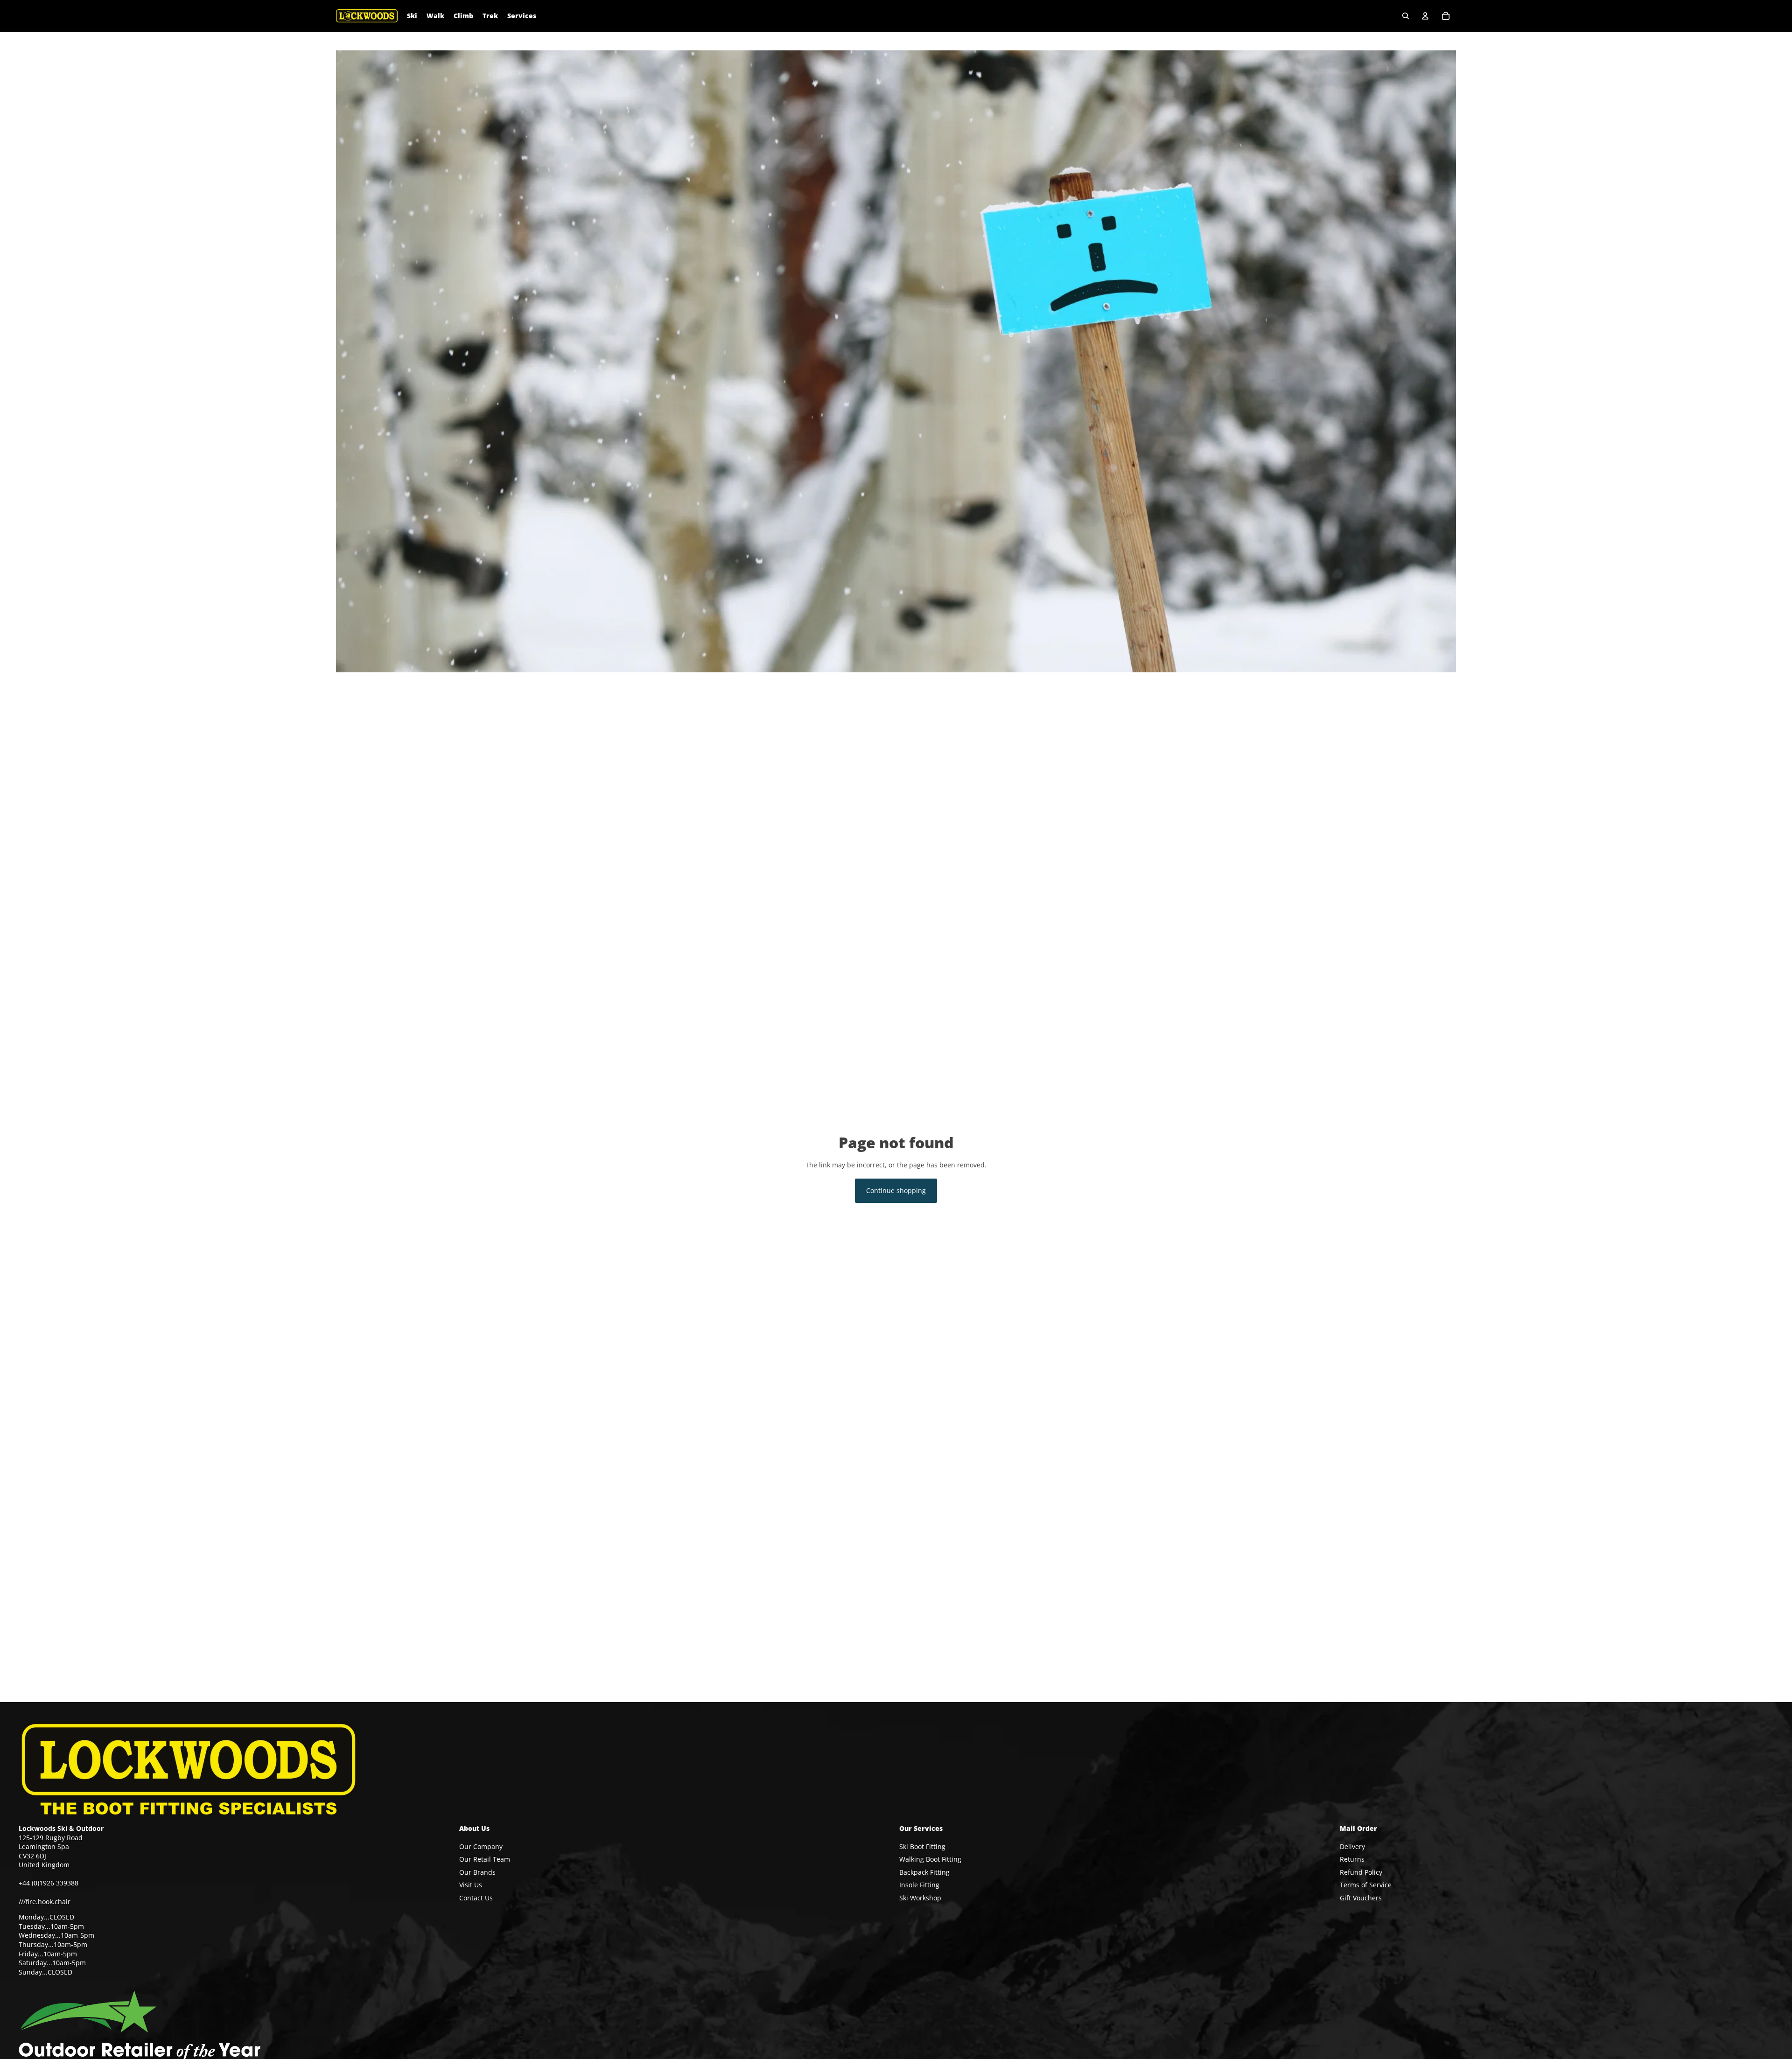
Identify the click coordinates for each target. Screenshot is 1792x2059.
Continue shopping (896, 1190)
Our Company (481, 1846)
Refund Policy (1361, 1872)
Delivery (1352, 1846)
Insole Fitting (919, 1885)
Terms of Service (1366, 1885)
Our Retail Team (485, 1859)
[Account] (1425, 16)
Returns (1352, 1859)
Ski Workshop (920, 1898)
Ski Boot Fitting (922, 1846)
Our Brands (477, 1872)
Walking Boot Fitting (930, 1859)
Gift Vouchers (1361, 1898)
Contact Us (476, 1898)
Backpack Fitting (924, 1872)
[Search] (1406, 16)
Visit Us (471, 1885)
